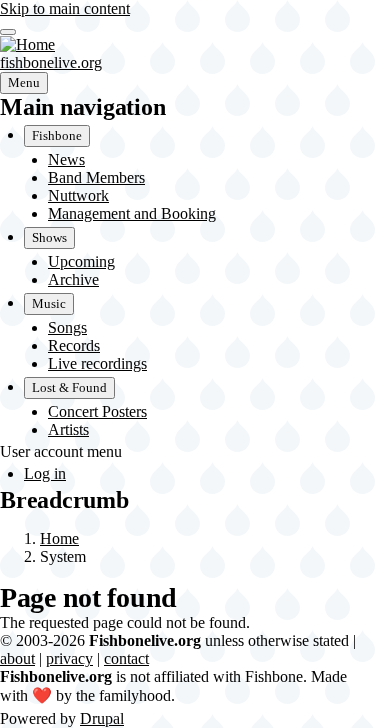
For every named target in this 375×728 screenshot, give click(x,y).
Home (59, 538)
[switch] (8, 32)
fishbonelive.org (51, 62)
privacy (69, 658)
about (17, 658)
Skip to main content (65, 8)
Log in (45, 473)
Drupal (102, 718)
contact (126, 658)
